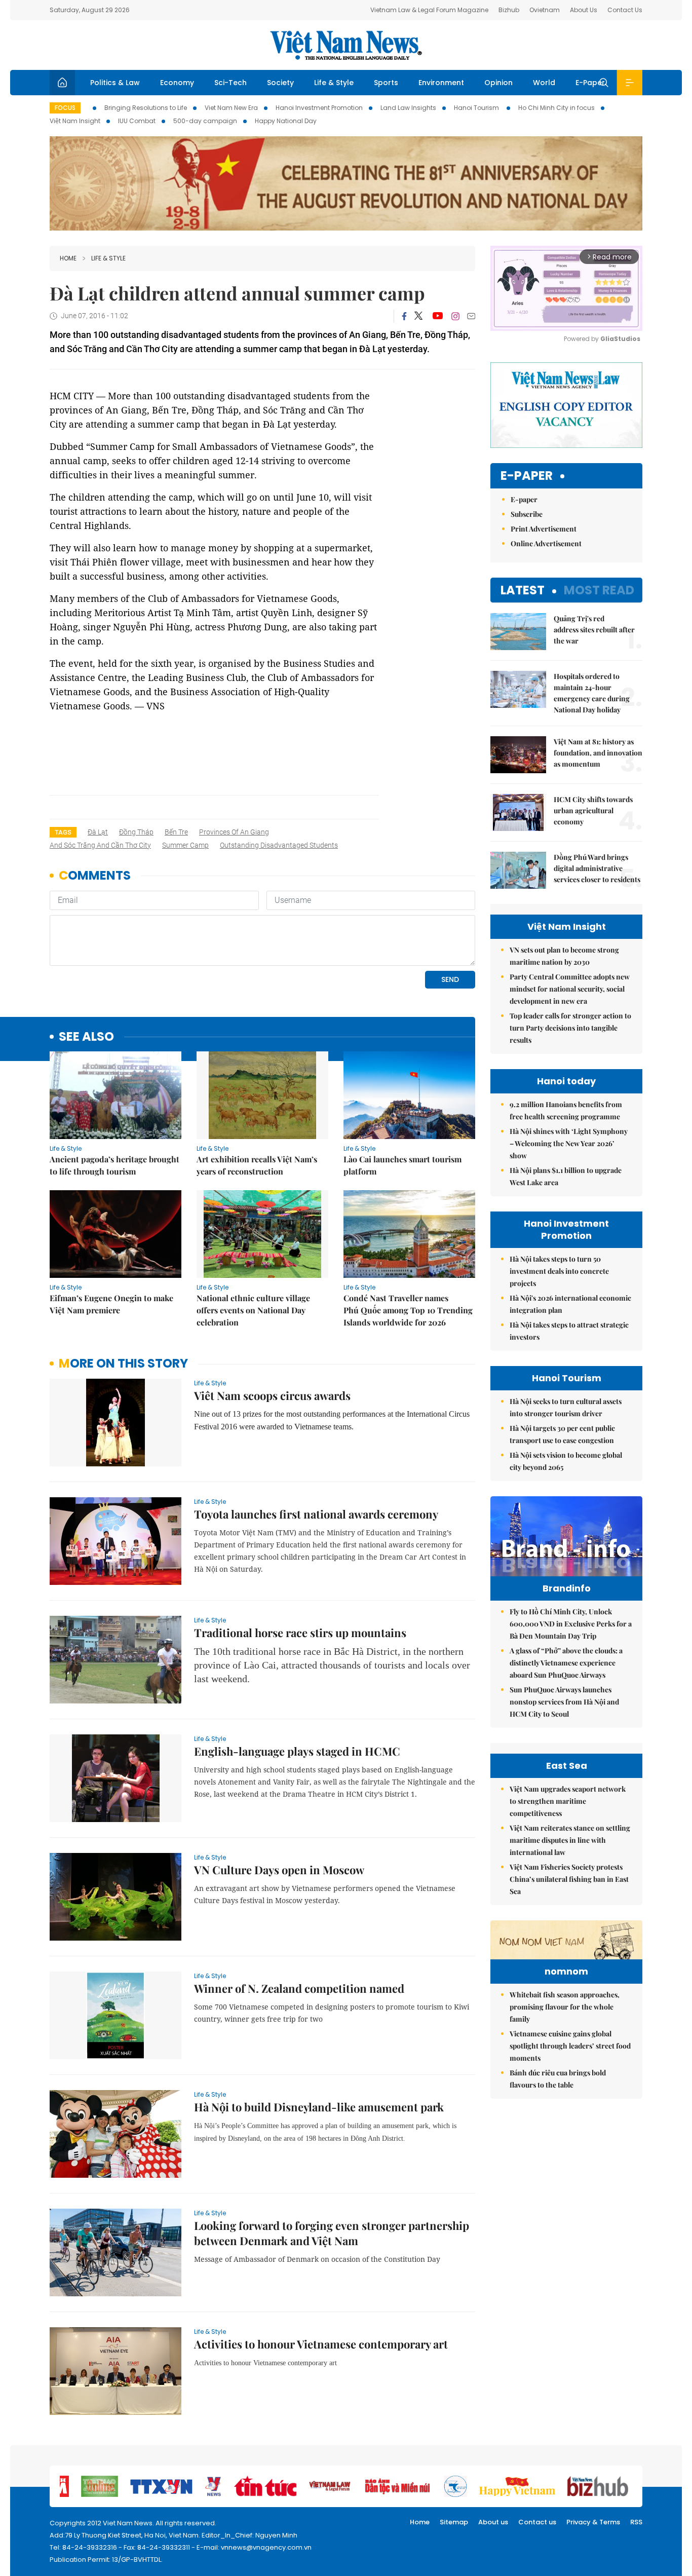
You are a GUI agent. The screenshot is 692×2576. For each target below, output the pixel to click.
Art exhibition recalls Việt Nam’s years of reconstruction (257, 1165)
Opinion (498, 83)
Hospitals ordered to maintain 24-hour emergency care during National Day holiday (592, 693)
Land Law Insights (408, 108)
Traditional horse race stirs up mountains (300, 1633)
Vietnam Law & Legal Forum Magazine (429, 10)
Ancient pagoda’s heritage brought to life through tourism (114, 1165)
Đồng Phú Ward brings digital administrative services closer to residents (597, 868)
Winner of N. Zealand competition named (299, 1988)
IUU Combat (137, 121)
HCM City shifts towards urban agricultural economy (593, 810)
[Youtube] (437, 316)
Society (280, 83)
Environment (441, 83)
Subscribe (527, 514)
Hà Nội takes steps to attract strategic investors (569, 1331)
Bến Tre (176, 832)
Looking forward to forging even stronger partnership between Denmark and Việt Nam (332, 2233)
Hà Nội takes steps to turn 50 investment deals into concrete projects (559, 1271)
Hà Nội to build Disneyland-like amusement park (319, 2107)
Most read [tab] (599, 590)
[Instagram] (455, 316)
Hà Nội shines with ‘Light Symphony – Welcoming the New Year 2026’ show (569, 1143)
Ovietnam (545, 10)
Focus (65, 108)
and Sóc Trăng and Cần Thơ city (100, 845)
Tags (63, 832)
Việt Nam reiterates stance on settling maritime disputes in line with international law (570, 1840)
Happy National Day (286, 121)
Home (68, 258)
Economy (177, 83)
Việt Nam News (346, 45)
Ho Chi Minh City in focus (556, 108)
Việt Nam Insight (75, 121)
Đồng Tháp (136, 832)
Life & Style (334, 83)
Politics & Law (115, 83)
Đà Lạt (98, 832)
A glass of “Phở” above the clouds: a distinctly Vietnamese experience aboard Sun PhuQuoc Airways (566, 1663)
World (544, 83)
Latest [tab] (523, 590)
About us (493, 2522)
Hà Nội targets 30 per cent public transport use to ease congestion (562, 1434)
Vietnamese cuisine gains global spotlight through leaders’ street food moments (570, 2046)
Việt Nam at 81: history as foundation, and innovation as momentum (598, 753)
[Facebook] (404, 316)
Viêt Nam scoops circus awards (272, 1395)
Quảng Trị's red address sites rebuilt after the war (594, 630)
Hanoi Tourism (477, 108)
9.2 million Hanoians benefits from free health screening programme (566, 1110)
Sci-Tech (230, 83)
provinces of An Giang (234, 832)
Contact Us (625, 10)
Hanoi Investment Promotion (319, 108)
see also (86, 1037)
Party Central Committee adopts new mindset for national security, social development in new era (570, 989)
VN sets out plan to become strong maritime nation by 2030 (564, 956)
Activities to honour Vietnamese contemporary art (321, 2344)
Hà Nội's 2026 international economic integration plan (570, 1304)
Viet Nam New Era (231, 108)
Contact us (537, 2522)
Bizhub (509, 10)
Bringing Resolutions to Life (146, 108)
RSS (636, 2522)
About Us (584, 10)
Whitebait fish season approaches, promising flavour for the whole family (565, 2007)
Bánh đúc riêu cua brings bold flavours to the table (558, 2079)
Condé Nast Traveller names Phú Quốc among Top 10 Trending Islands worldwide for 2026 (408, 1310)
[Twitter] (419, 316)
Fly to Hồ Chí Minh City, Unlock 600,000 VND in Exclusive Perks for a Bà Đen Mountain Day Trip (571, 1624)
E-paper (527, 476)
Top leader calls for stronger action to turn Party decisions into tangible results (570, 1028)
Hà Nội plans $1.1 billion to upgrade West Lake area (566, 1176)
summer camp (185, 845)
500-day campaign (205, 121)
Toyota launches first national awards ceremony (316, 1514)
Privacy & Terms (593, 2522)
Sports (386, 83)
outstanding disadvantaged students (279, 845)
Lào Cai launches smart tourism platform (402, 1165)
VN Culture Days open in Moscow (279, 1870)
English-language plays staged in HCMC (297, 1751)
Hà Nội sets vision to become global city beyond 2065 (566, 1461)
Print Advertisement (544, 529)
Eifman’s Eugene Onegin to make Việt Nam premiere (111, 1304)
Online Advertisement (546, 543)
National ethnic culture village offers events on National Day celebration (253, 1310)
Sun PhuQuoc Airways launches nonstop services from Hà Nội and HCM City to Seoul (564, 1702)
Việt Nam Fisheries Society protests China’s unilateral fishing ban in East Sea (569, 1879)
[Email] (471, 316)
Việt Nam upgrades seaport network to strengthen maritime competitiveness (568, 1801)
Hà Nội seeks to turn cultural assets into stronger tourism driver (566, 1407)
